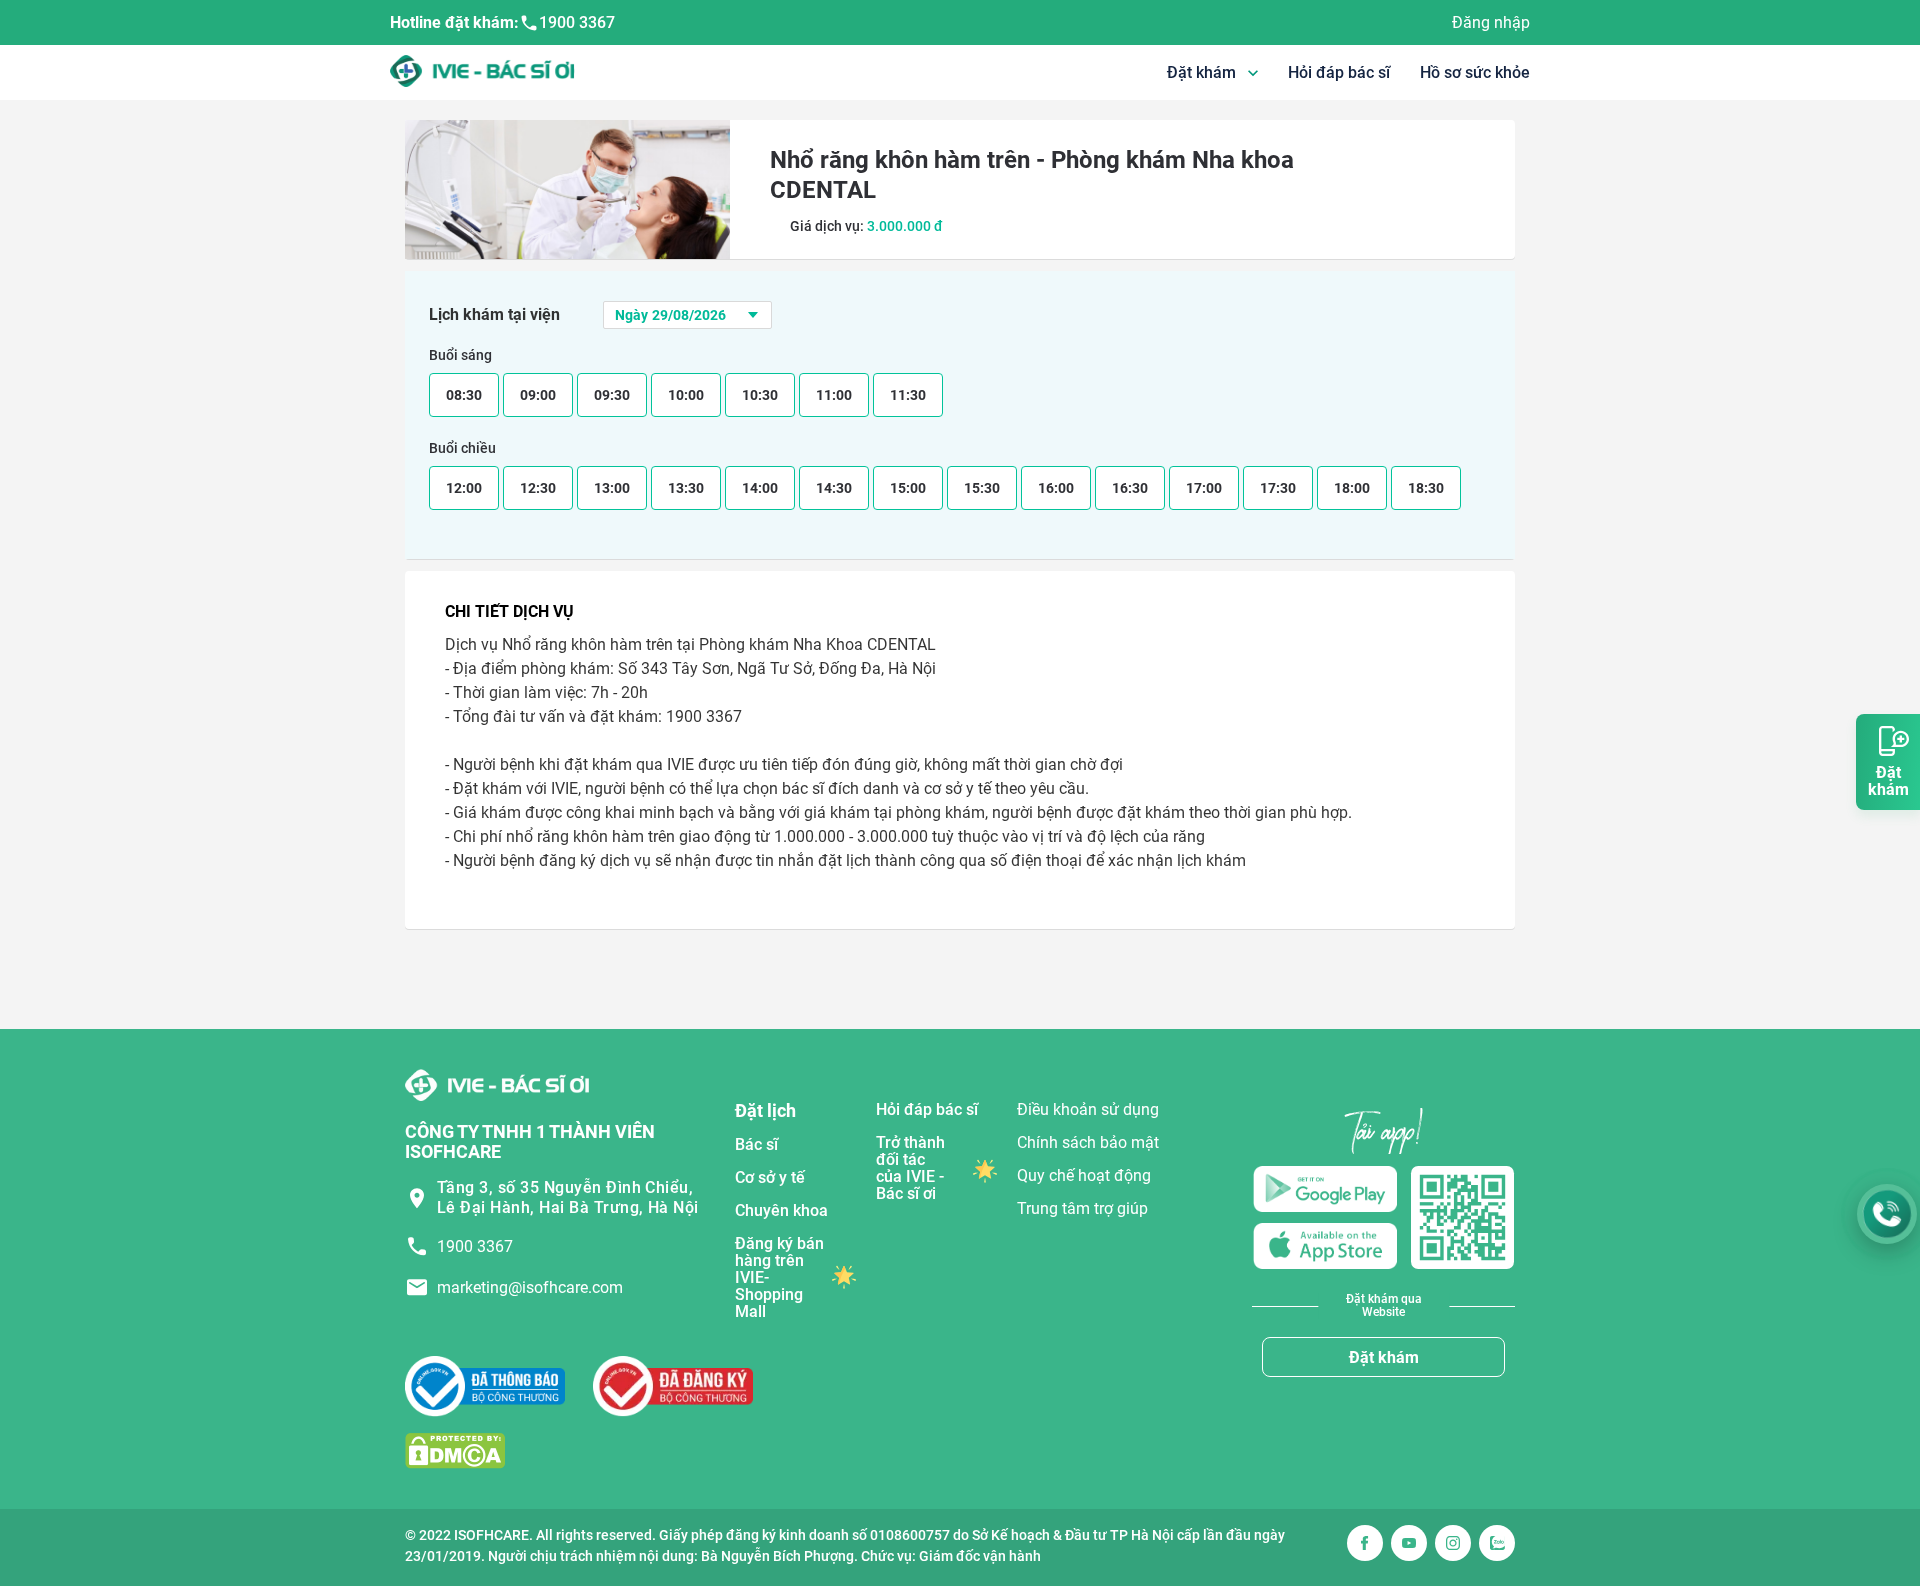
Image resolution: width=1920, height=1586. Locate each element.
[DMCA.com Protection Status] (455, 1449)
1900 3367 (577, 22)
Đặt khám (1384, 1357)
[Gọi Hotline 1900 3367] (1887, 1214)
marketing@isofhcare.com (530, 1287)
